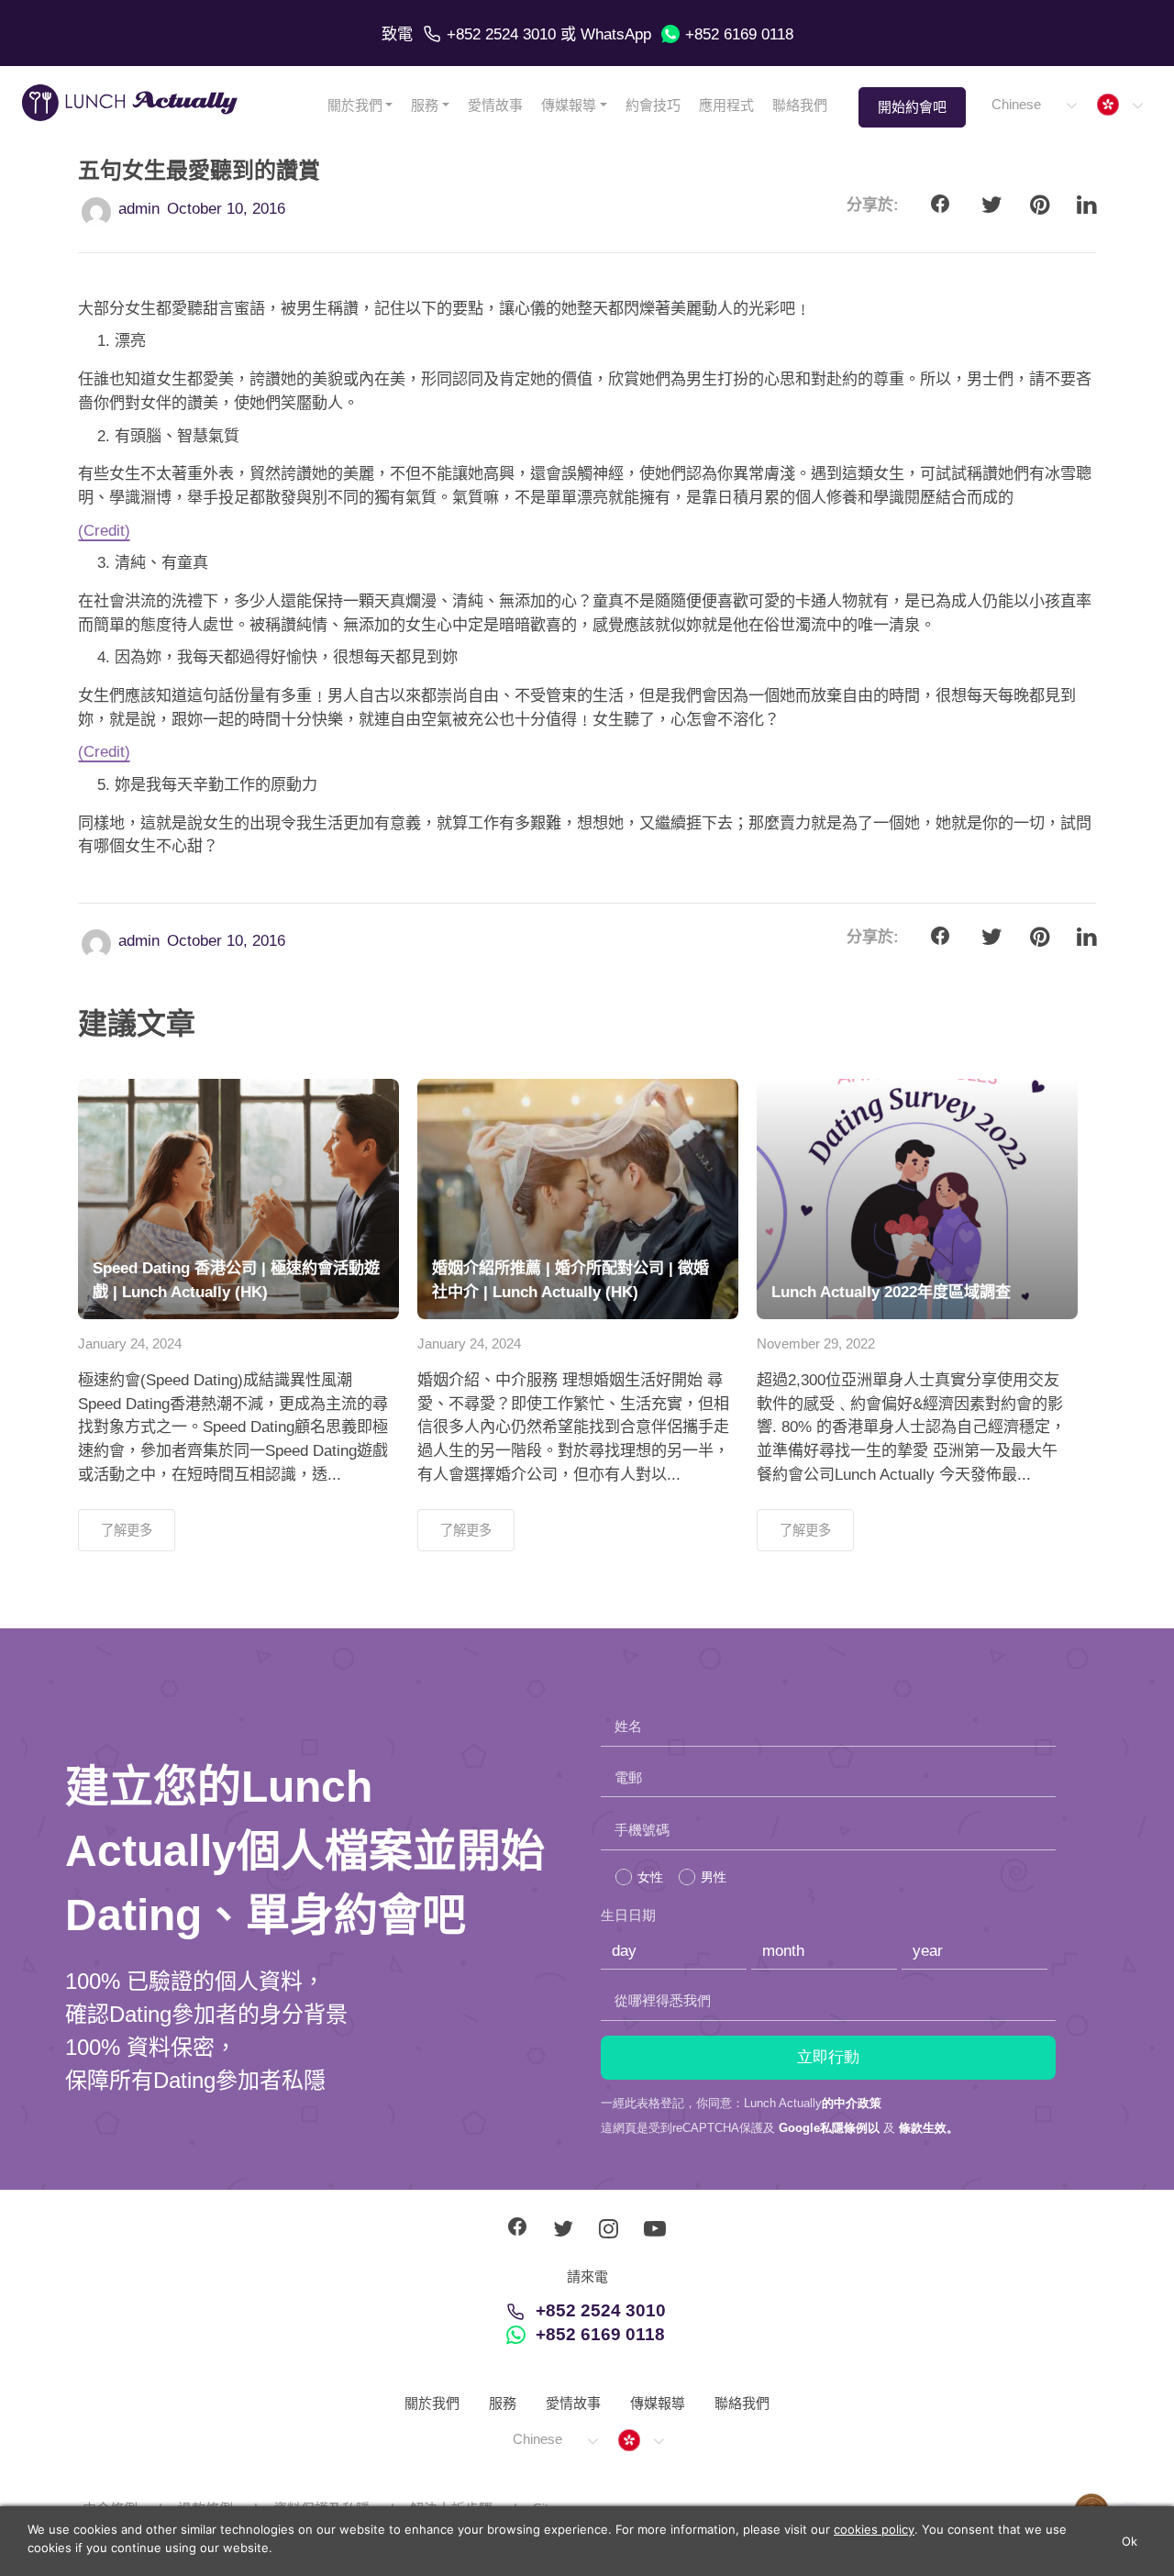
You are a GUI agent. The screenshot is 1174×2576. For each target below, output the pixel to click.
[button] (1033, 105)
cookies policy (874, 2529)
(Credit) (104, 531)
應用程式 (726, 105)
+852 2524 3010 (501, 34)
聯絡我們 (800, 105)
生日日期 (628, 1915)
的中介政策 (852, 2103)
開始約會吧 (912, 107)
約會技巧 (653, 105)
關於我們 (355, 105)
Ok (1130, 2541)
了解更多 (127, 1530)
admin (139, 209)
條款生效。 (929, 2128)
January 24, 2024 (130, 1344)
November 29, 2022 (816, 1344)
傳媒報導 (569, 105)
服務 (425, 105)
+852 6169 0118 (739, 34)
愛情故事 (495, 105)
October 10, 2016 (226, 209)
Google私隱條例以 (829, 2128)
